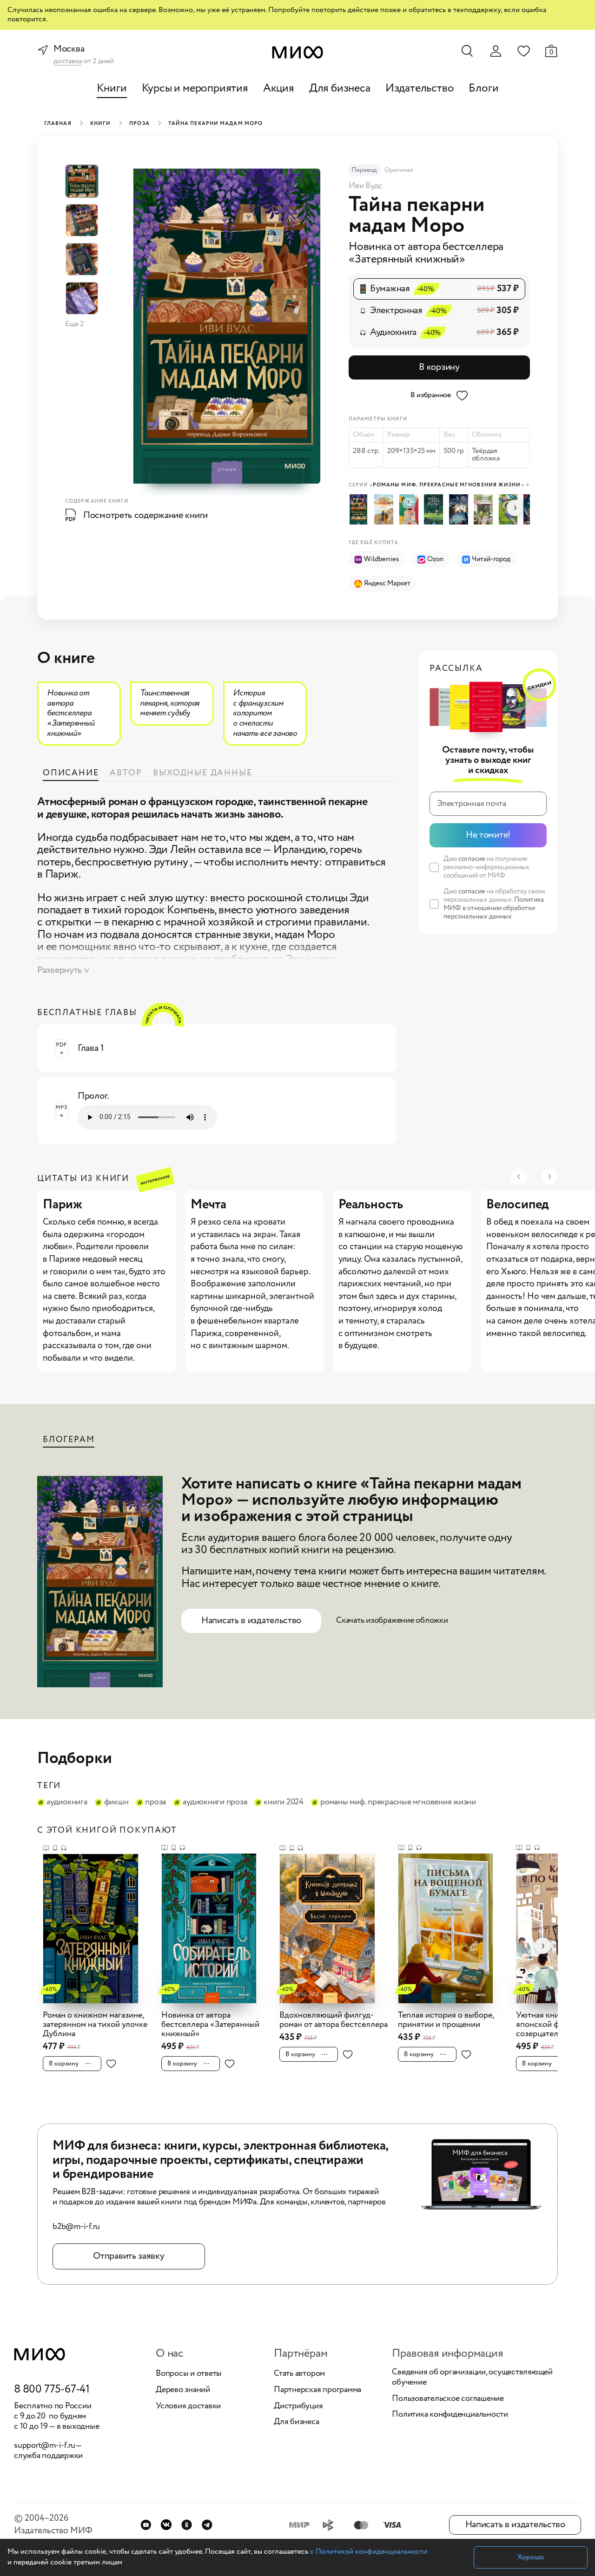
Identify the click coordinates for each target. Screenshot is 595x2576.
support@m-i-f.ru (45, 2445)
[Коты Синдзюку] (460, 509)
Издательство (420, 88)
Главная (58, 124)
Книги (112, 88)
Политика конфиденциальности (450, 2415)
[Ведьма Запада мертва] (435, 509)
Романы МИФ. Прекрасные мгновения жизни (398, 1803)
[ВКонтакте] (166, 2525)
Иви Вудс (366, 186)
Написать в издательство (251, 1621)
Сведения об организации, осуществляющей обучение (472, 2377)
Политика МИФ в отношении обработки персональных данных (494, 908)
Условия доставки (188, 2406)
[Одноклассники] (187, 2525)
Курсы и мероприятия (195, 88)
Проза (139, 124)
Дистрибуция (298, 2406)
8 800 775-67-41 (52, 2390)
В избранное (431, 395)
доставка (68, 62)
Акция (279, 88)
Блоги (483, 88)
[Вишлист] (523, 51)
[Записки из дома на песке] (386, 509)
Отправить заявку (129, 2256)
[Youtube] (146, 2525)
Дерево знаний (183, 2390)
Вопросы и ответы (189, 2374)
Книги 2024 (284, 1803)
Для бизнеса (340, 88)
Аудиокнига (67, 1803)
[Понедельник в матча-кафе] (485, 509)
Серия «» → (439, 485)
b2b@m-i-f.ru (76, 2227)
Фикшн (116, 1803)
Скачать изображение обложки (392, 1620)
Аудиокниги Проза (215, 1803)
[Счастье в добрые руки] (411, 509)
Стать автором (299, 2374)
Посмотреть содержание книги (145, 515)
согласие (472, 859)
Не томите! (488, 835)
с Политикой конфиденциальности (369, 2552)
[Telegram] (207, 2525)
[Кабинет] (496, 51)
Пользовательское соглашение (448, 2399)
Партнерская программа (317, 2390)
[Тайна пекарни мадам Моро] (361, 509)
